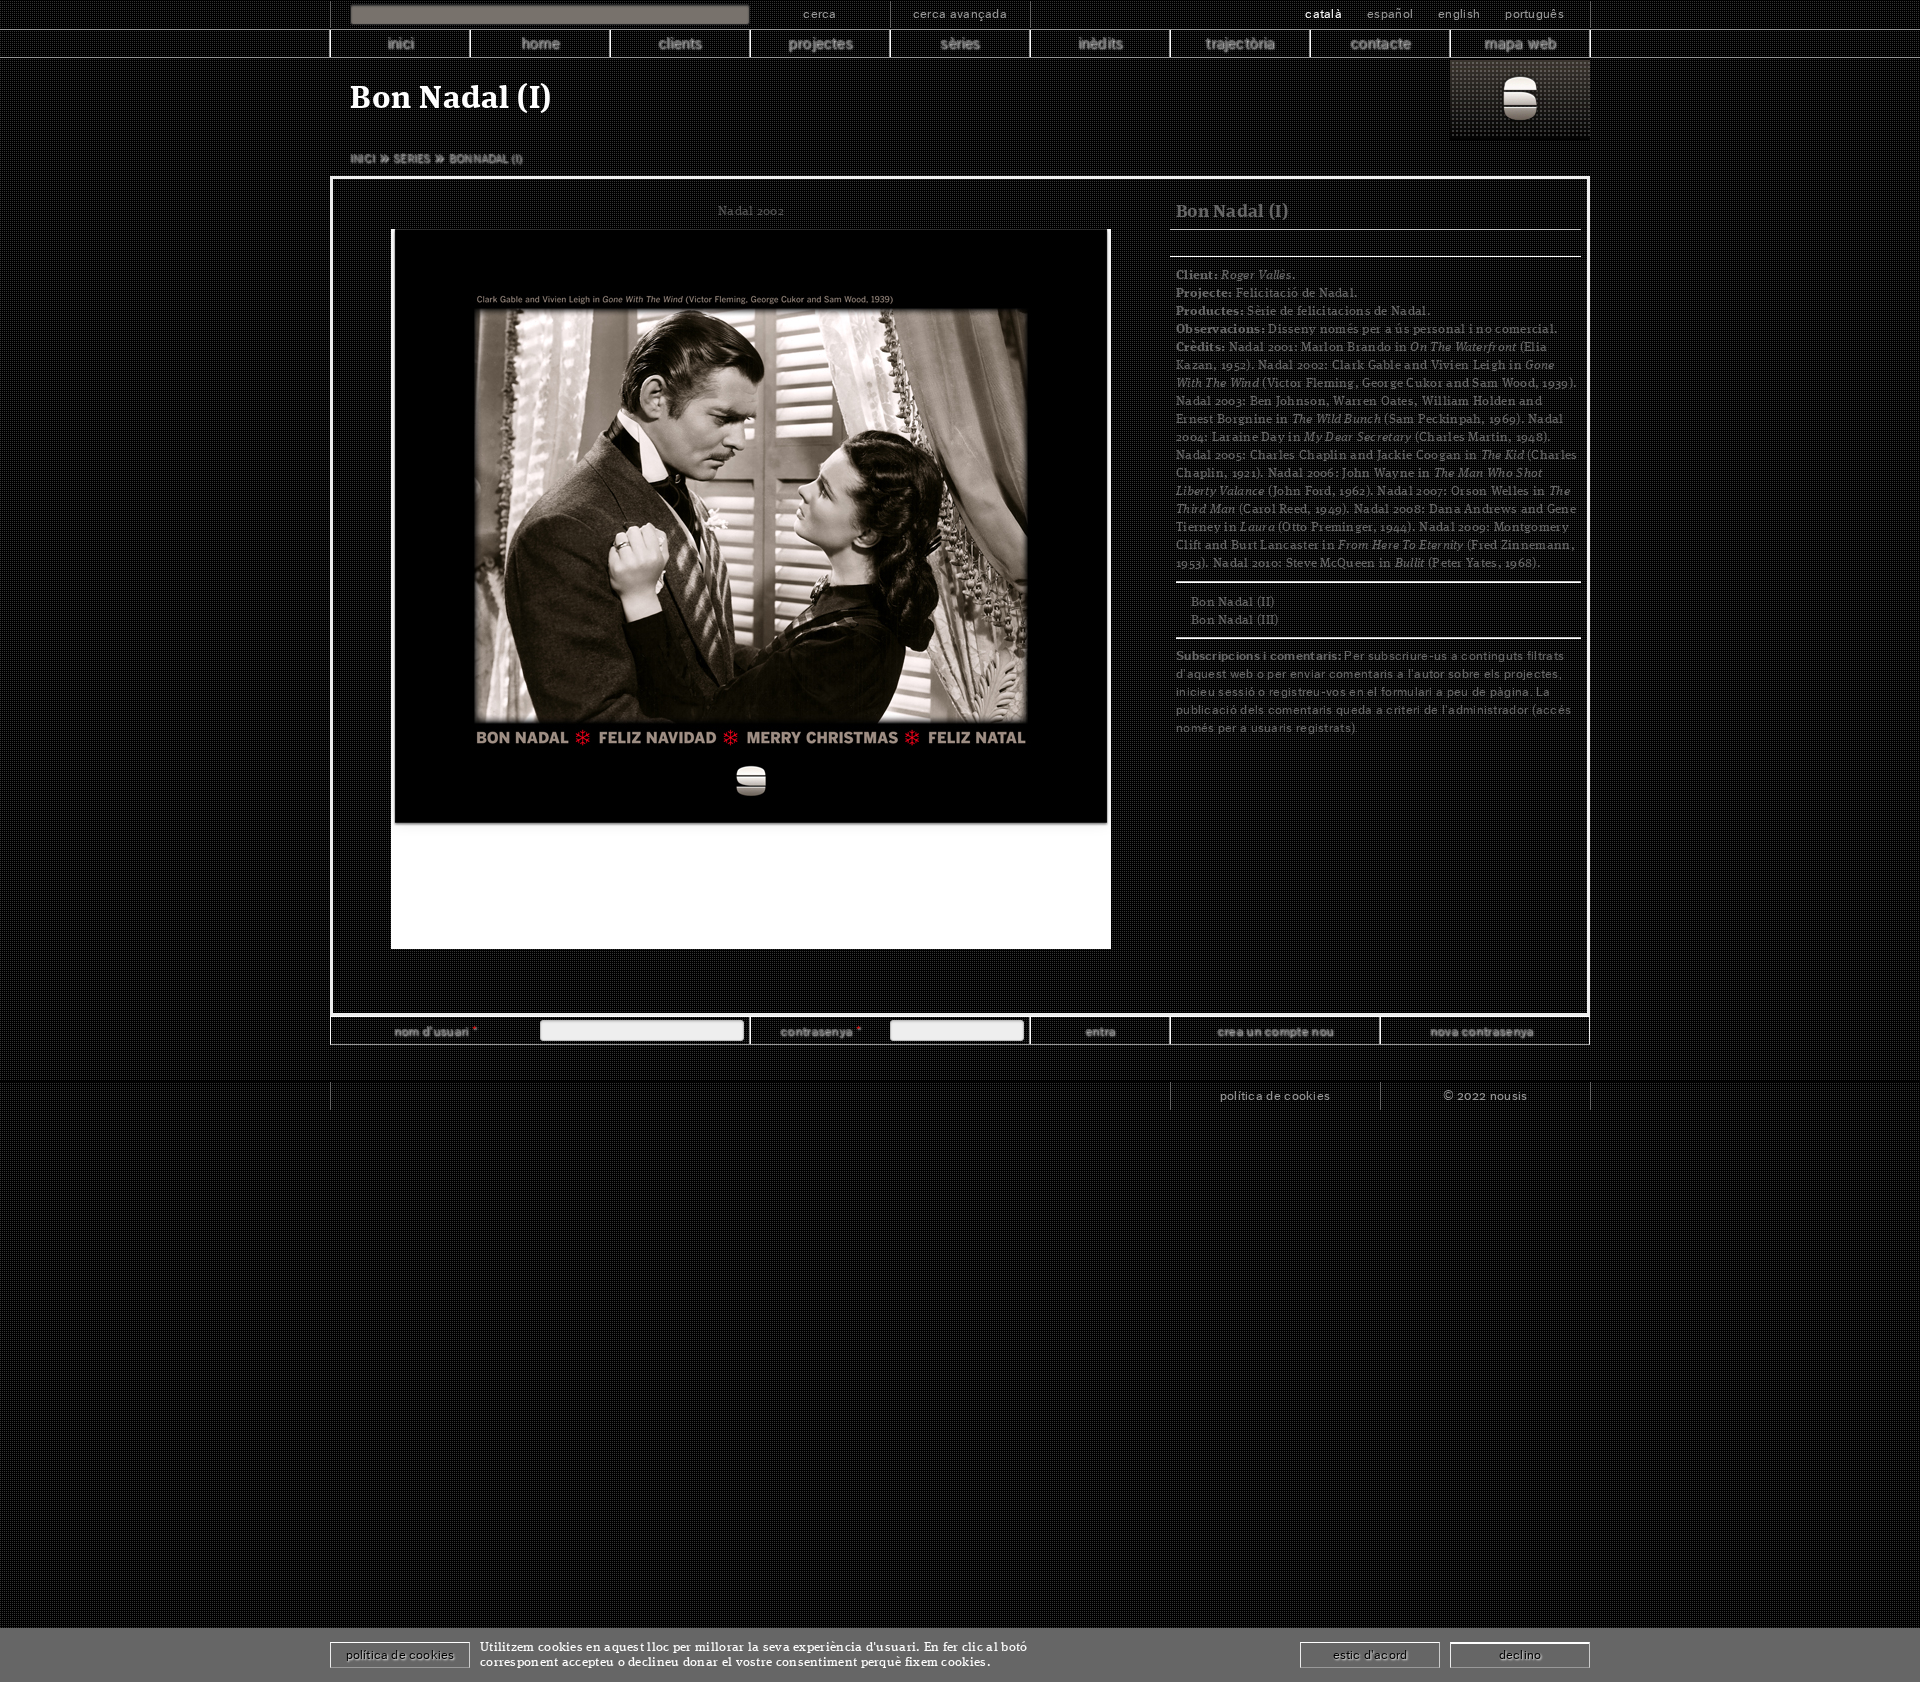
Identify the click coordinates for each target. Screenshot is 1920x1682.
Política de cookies (1275, 1095)
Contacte (1380, 43)
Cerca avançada (960, 13)
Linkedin (456, 1096)
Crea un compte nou (1275, 1030)
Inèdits (1100, 43)
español (1390, 13)
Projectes (820, 43)
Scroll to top (960, 1063)
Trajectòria (1239, 43)
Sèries (959, 43)
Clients (679, 43)
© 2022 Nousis (1485, 1095)
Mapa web (1520, 43)
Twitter (414, 1096)
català (1323, 13)
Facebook (370, 1096)
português (1534, 13)
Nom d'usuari (435, 1030)
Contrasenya (820, 1030)
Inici (400, 43)
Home (540, 43)
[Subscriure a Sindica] (500, 1096)
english (1459, 13)
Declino (1520, 1654)
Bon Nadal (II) (1232, 602)
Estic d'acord (1370, 1654)
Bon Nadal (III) (1235, 620)
